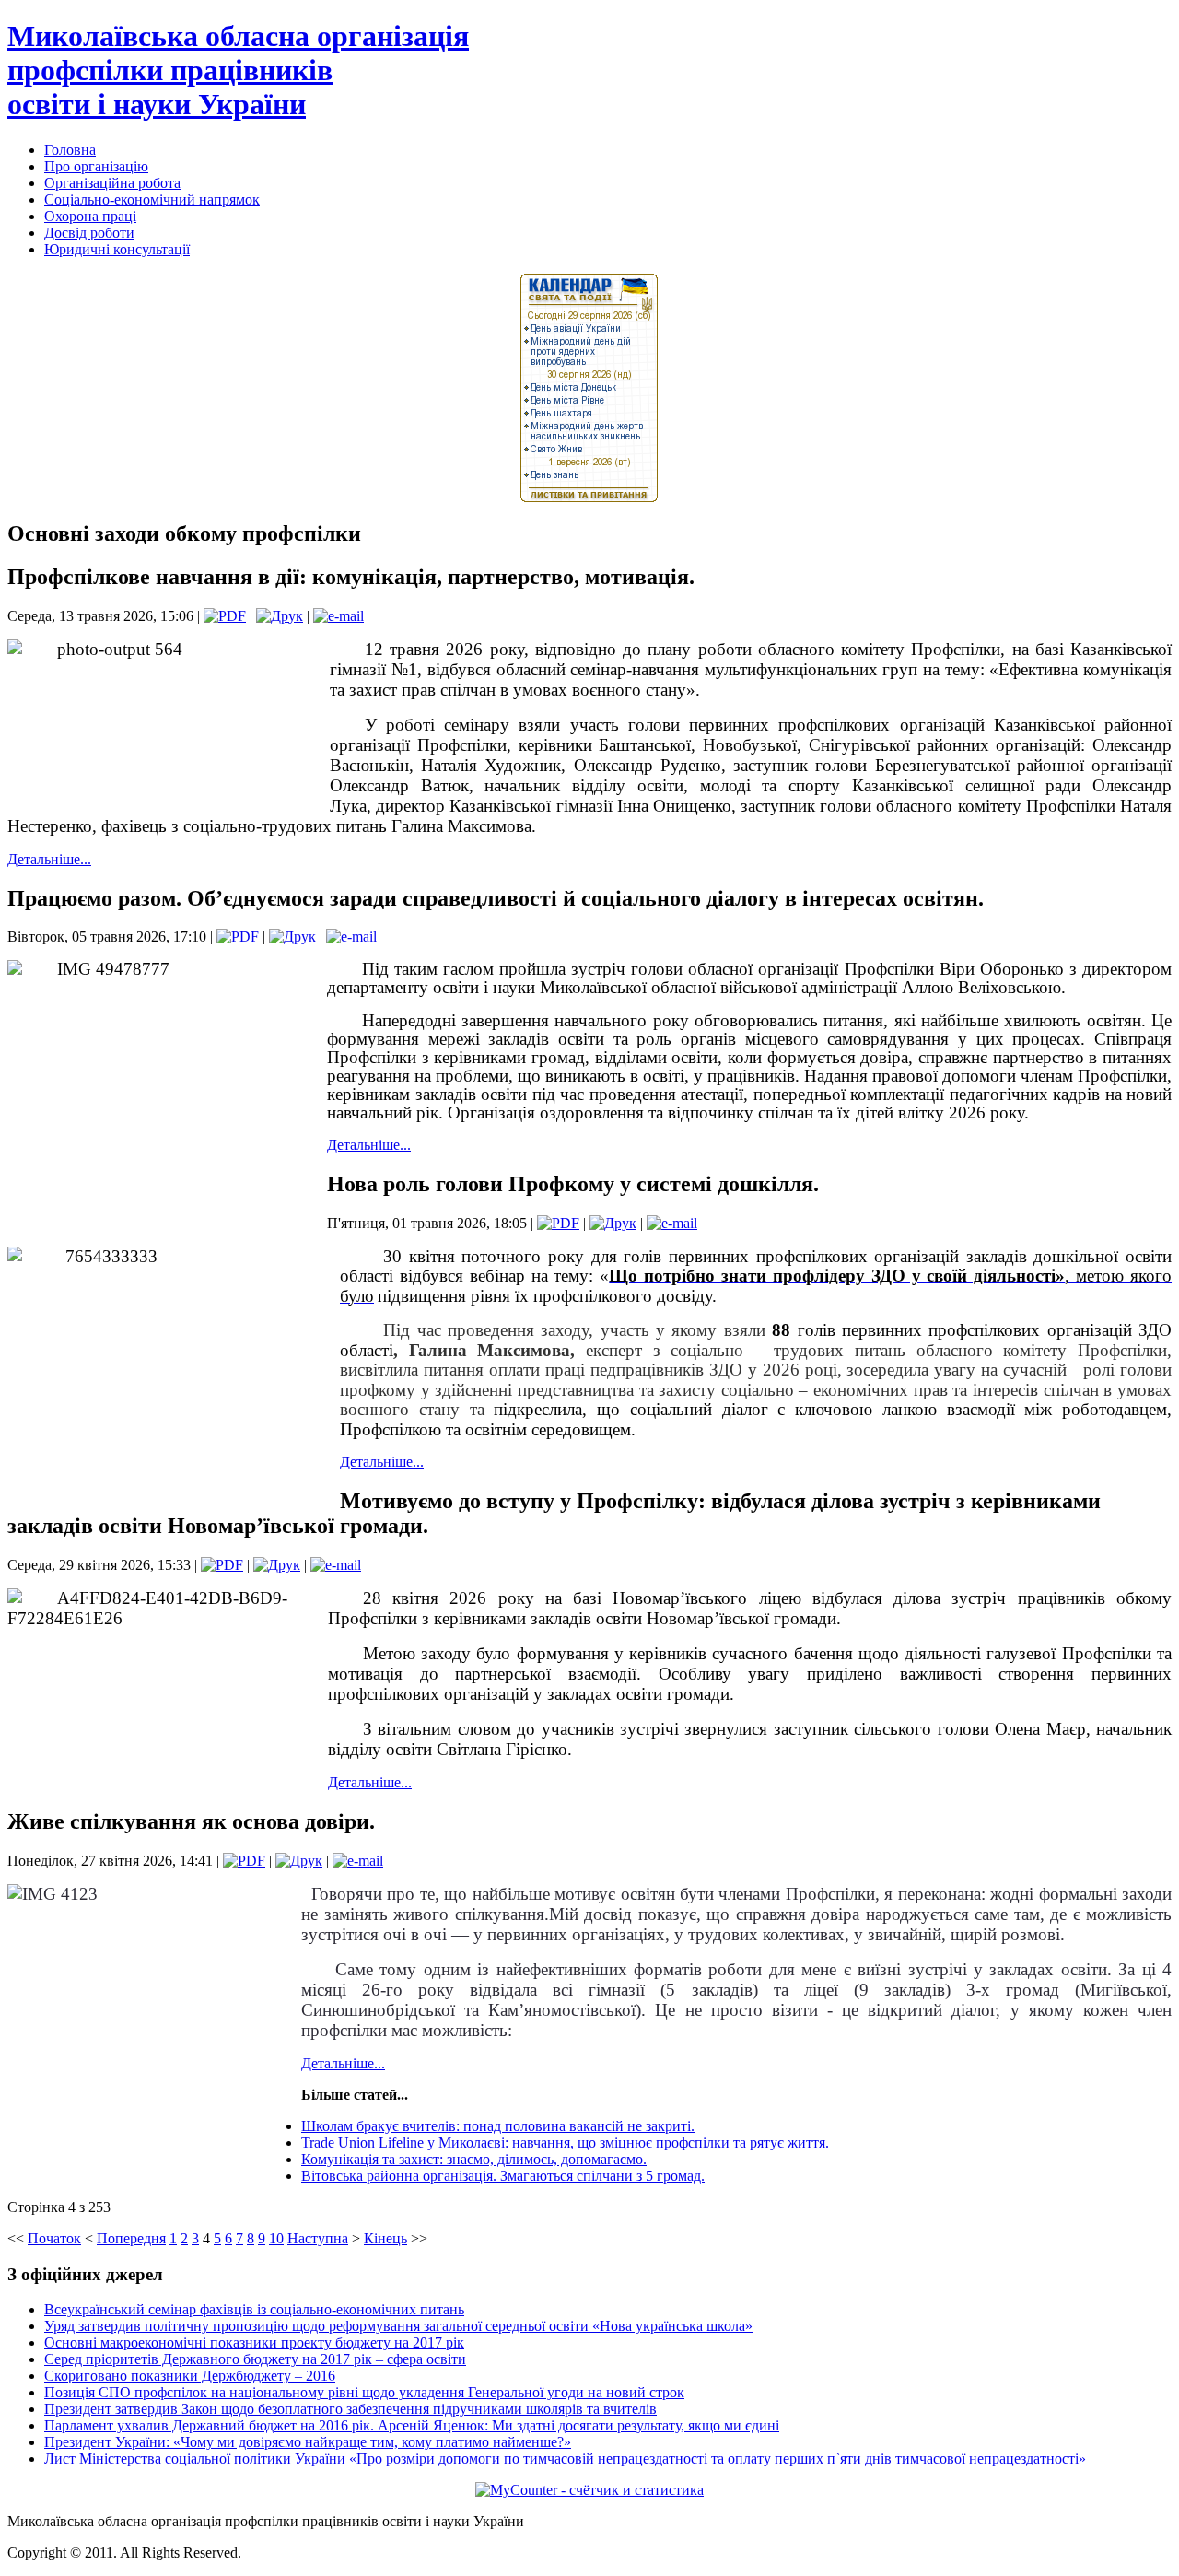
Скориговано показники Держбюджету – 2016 (190, 2376)
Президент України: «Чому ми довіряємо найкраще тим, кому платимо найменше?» (308, 2442)
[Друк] (280, 616)
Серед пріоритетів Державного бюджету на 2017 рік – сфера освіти (255, 2359)
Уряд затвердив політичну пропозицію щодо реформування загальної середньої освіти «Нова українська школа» (398, 2326)
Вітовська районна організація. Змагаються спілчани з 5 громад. (503, 2176)
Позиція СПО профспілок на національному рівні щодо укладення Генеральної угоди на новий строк (364, 2392)
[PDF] (225, 616)
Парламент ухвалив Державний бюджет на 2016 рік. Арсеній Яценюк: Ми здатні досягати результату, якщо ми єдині (412, 2425)
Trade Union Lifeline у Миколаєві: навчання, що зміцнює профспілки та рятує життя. (565, 2143)
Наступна (318, 2238)
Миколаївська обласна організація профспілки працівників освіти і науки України (238, 70)
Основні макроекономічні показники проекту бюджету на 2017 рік (254, 2342)
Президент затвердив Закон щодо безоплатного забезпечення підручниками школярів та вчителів (350, 2409)
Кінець (385, 2238)
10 (276, 2238)
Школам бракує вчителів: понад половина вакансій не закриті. (498, 2126)
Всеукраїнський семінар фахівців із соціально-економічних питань (254, 2309)
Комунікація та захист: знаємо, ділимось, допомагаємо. (474, 2159)
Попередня (131, 2238)
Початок (54, 2238)
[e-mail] (339, 616)
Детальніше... (49, 859)
